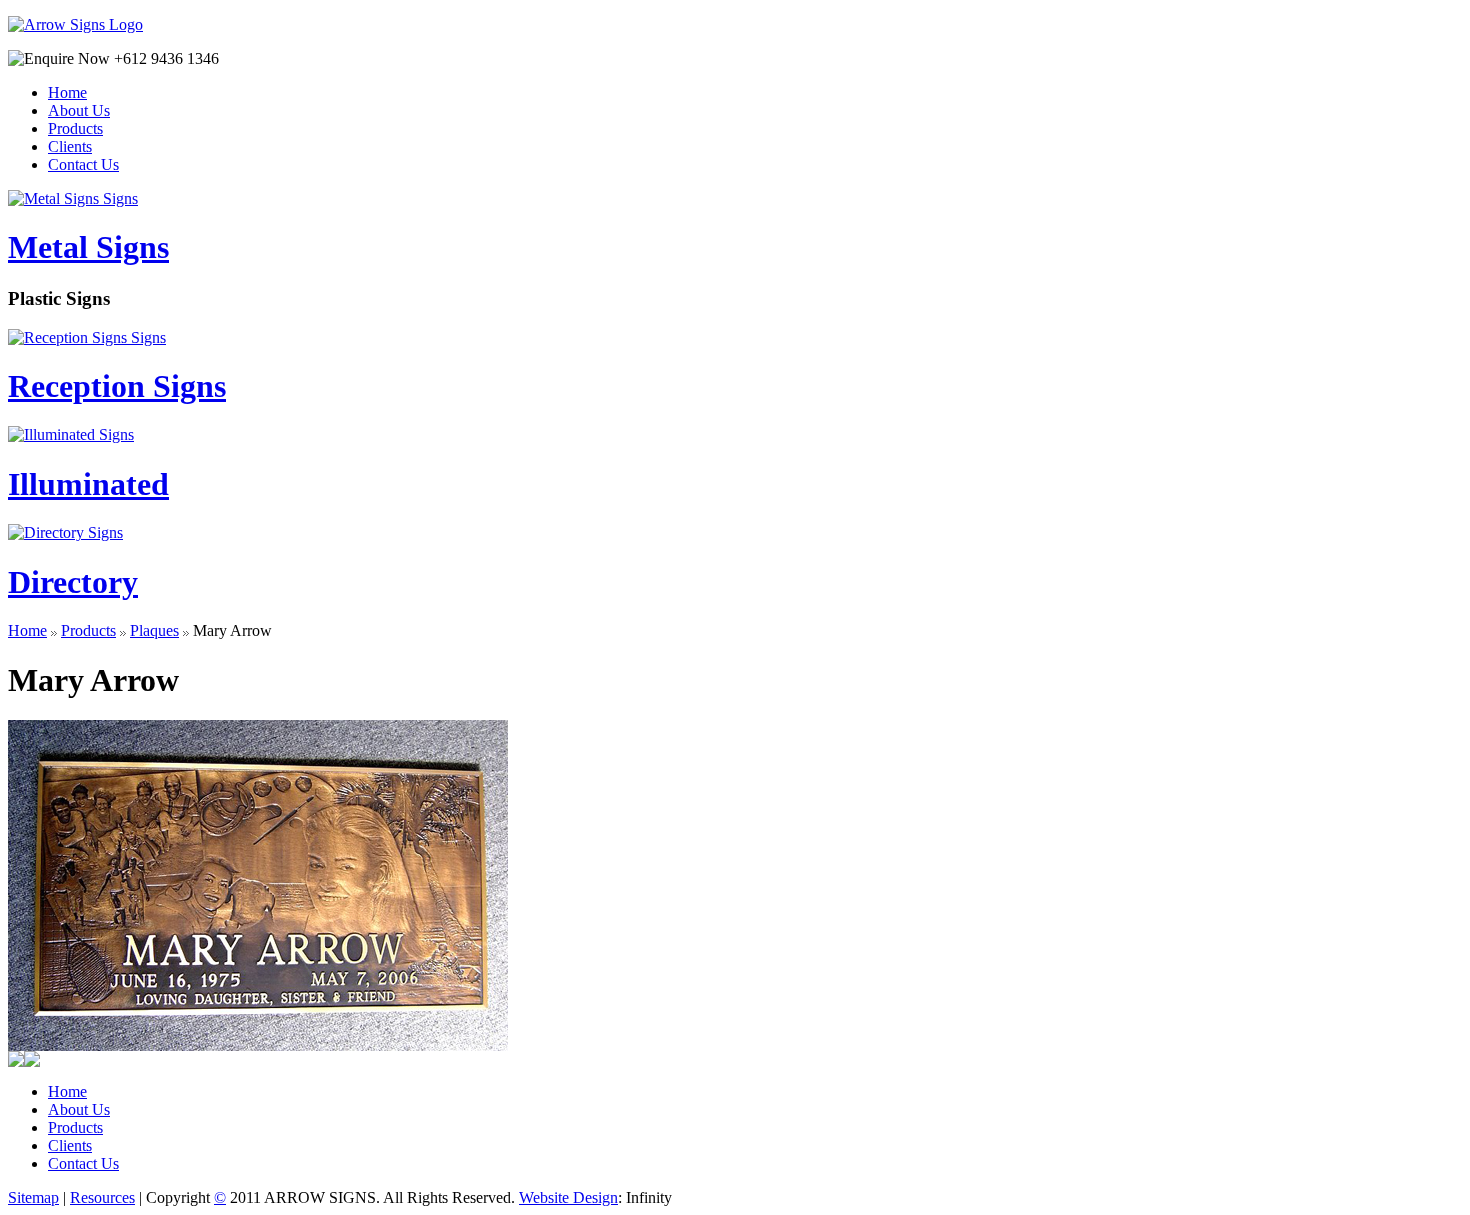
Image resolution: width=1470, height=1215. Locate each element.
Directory (73, 582)
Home (27, 630)
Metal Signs (88, 247)
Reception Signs (117, 386)
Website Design (568, 1197)
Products (88, 630)
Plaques (154, 630)
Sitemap (33, 1197)
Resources (102, 1197)
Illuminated (88, 484)
